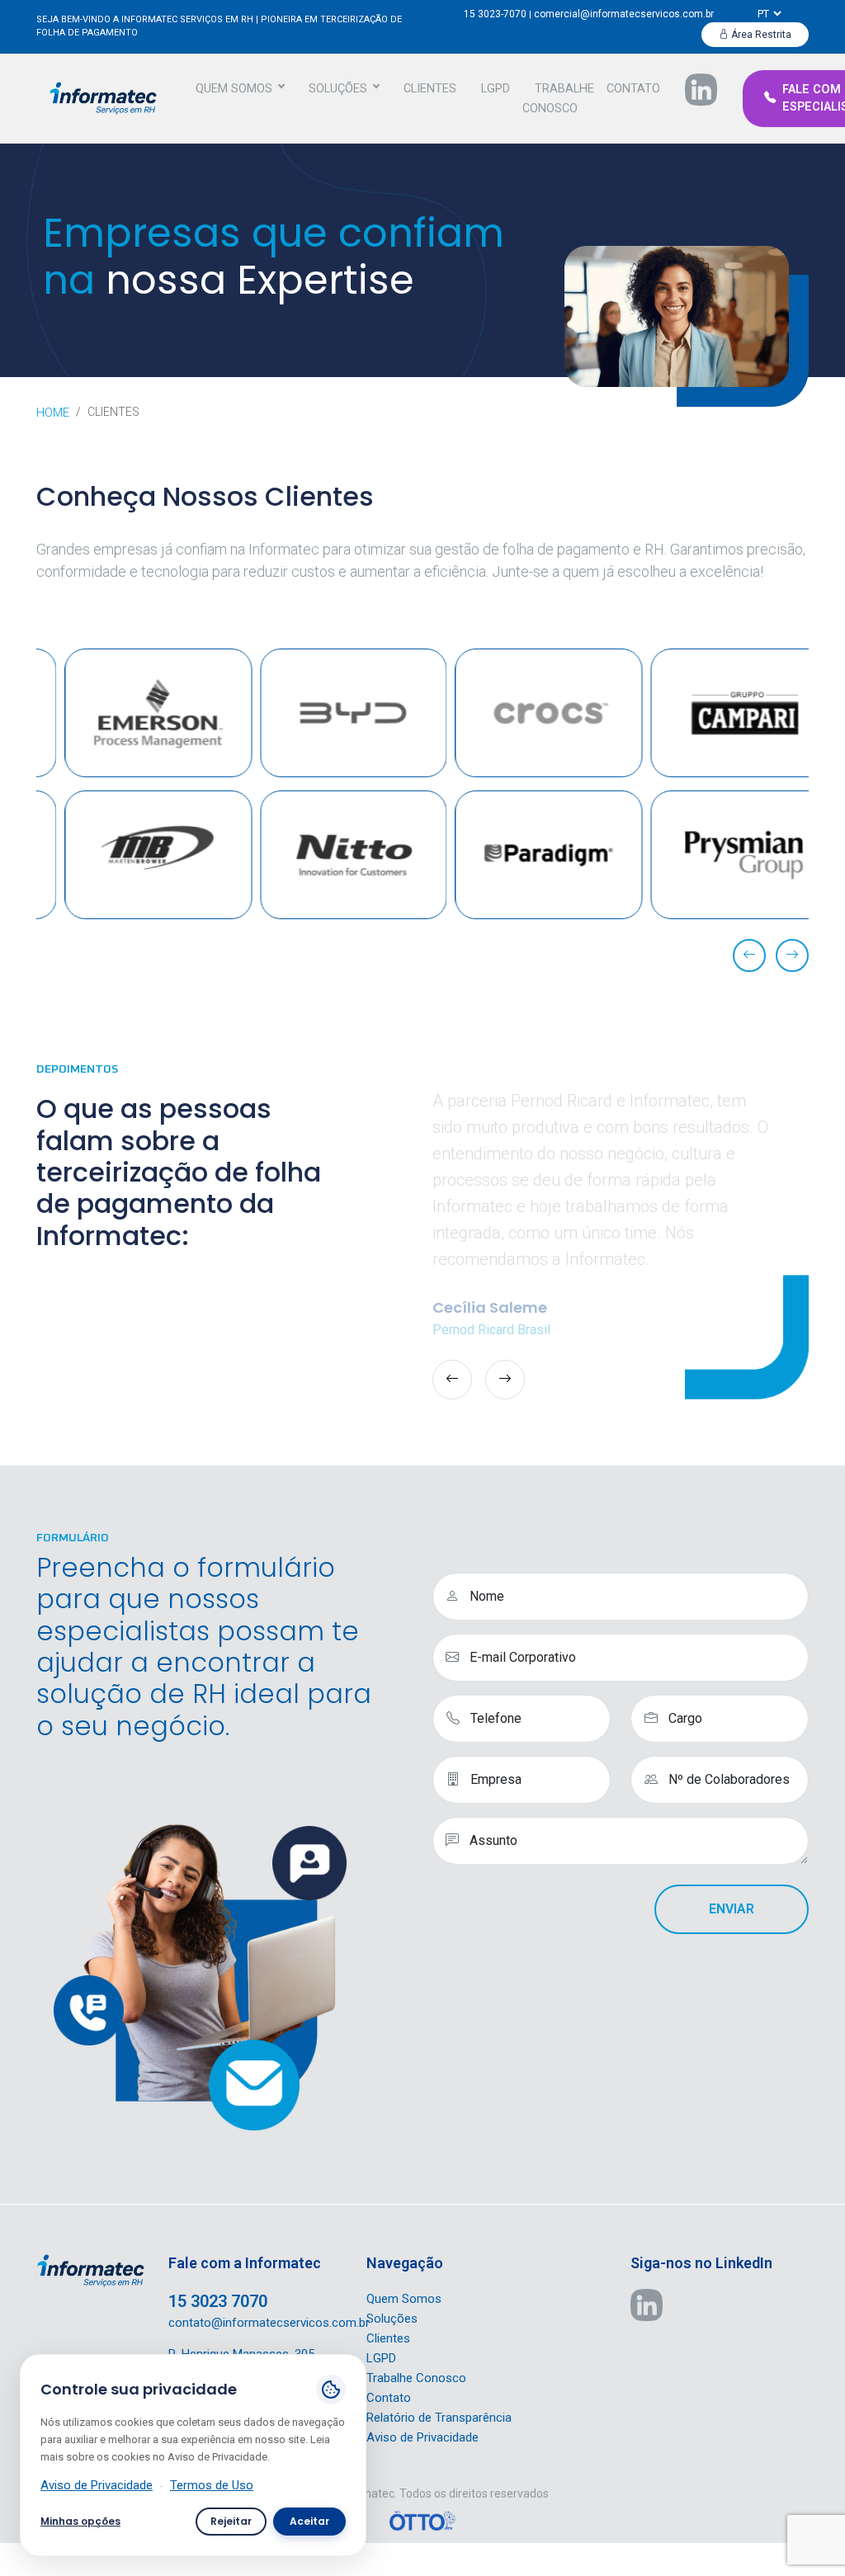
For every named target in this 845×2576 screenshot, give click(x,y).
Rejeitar (231, 2521)
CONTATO (633, 89)
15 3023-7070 (495, 14)
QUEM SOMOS (234, 89)
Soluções (392, 2319)
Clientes (388, 2338)
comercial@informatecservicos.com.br (624, 14)
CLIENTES (430, 89)
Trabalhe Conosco (416, 2378)
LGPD (496, 89)
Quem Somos (404, 2299)
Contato (389, 2398)
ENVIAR (732, 1909)
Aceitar (309, 2521)
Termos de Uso (212, 2485)
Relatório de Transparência (439, 2418)
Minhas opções (80, 2521)
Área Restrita (760, 35)
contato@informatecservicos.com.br (269, 2323)
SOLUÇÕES (338, 89)
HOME (53, 413)
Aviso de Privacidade (422, 2437)
